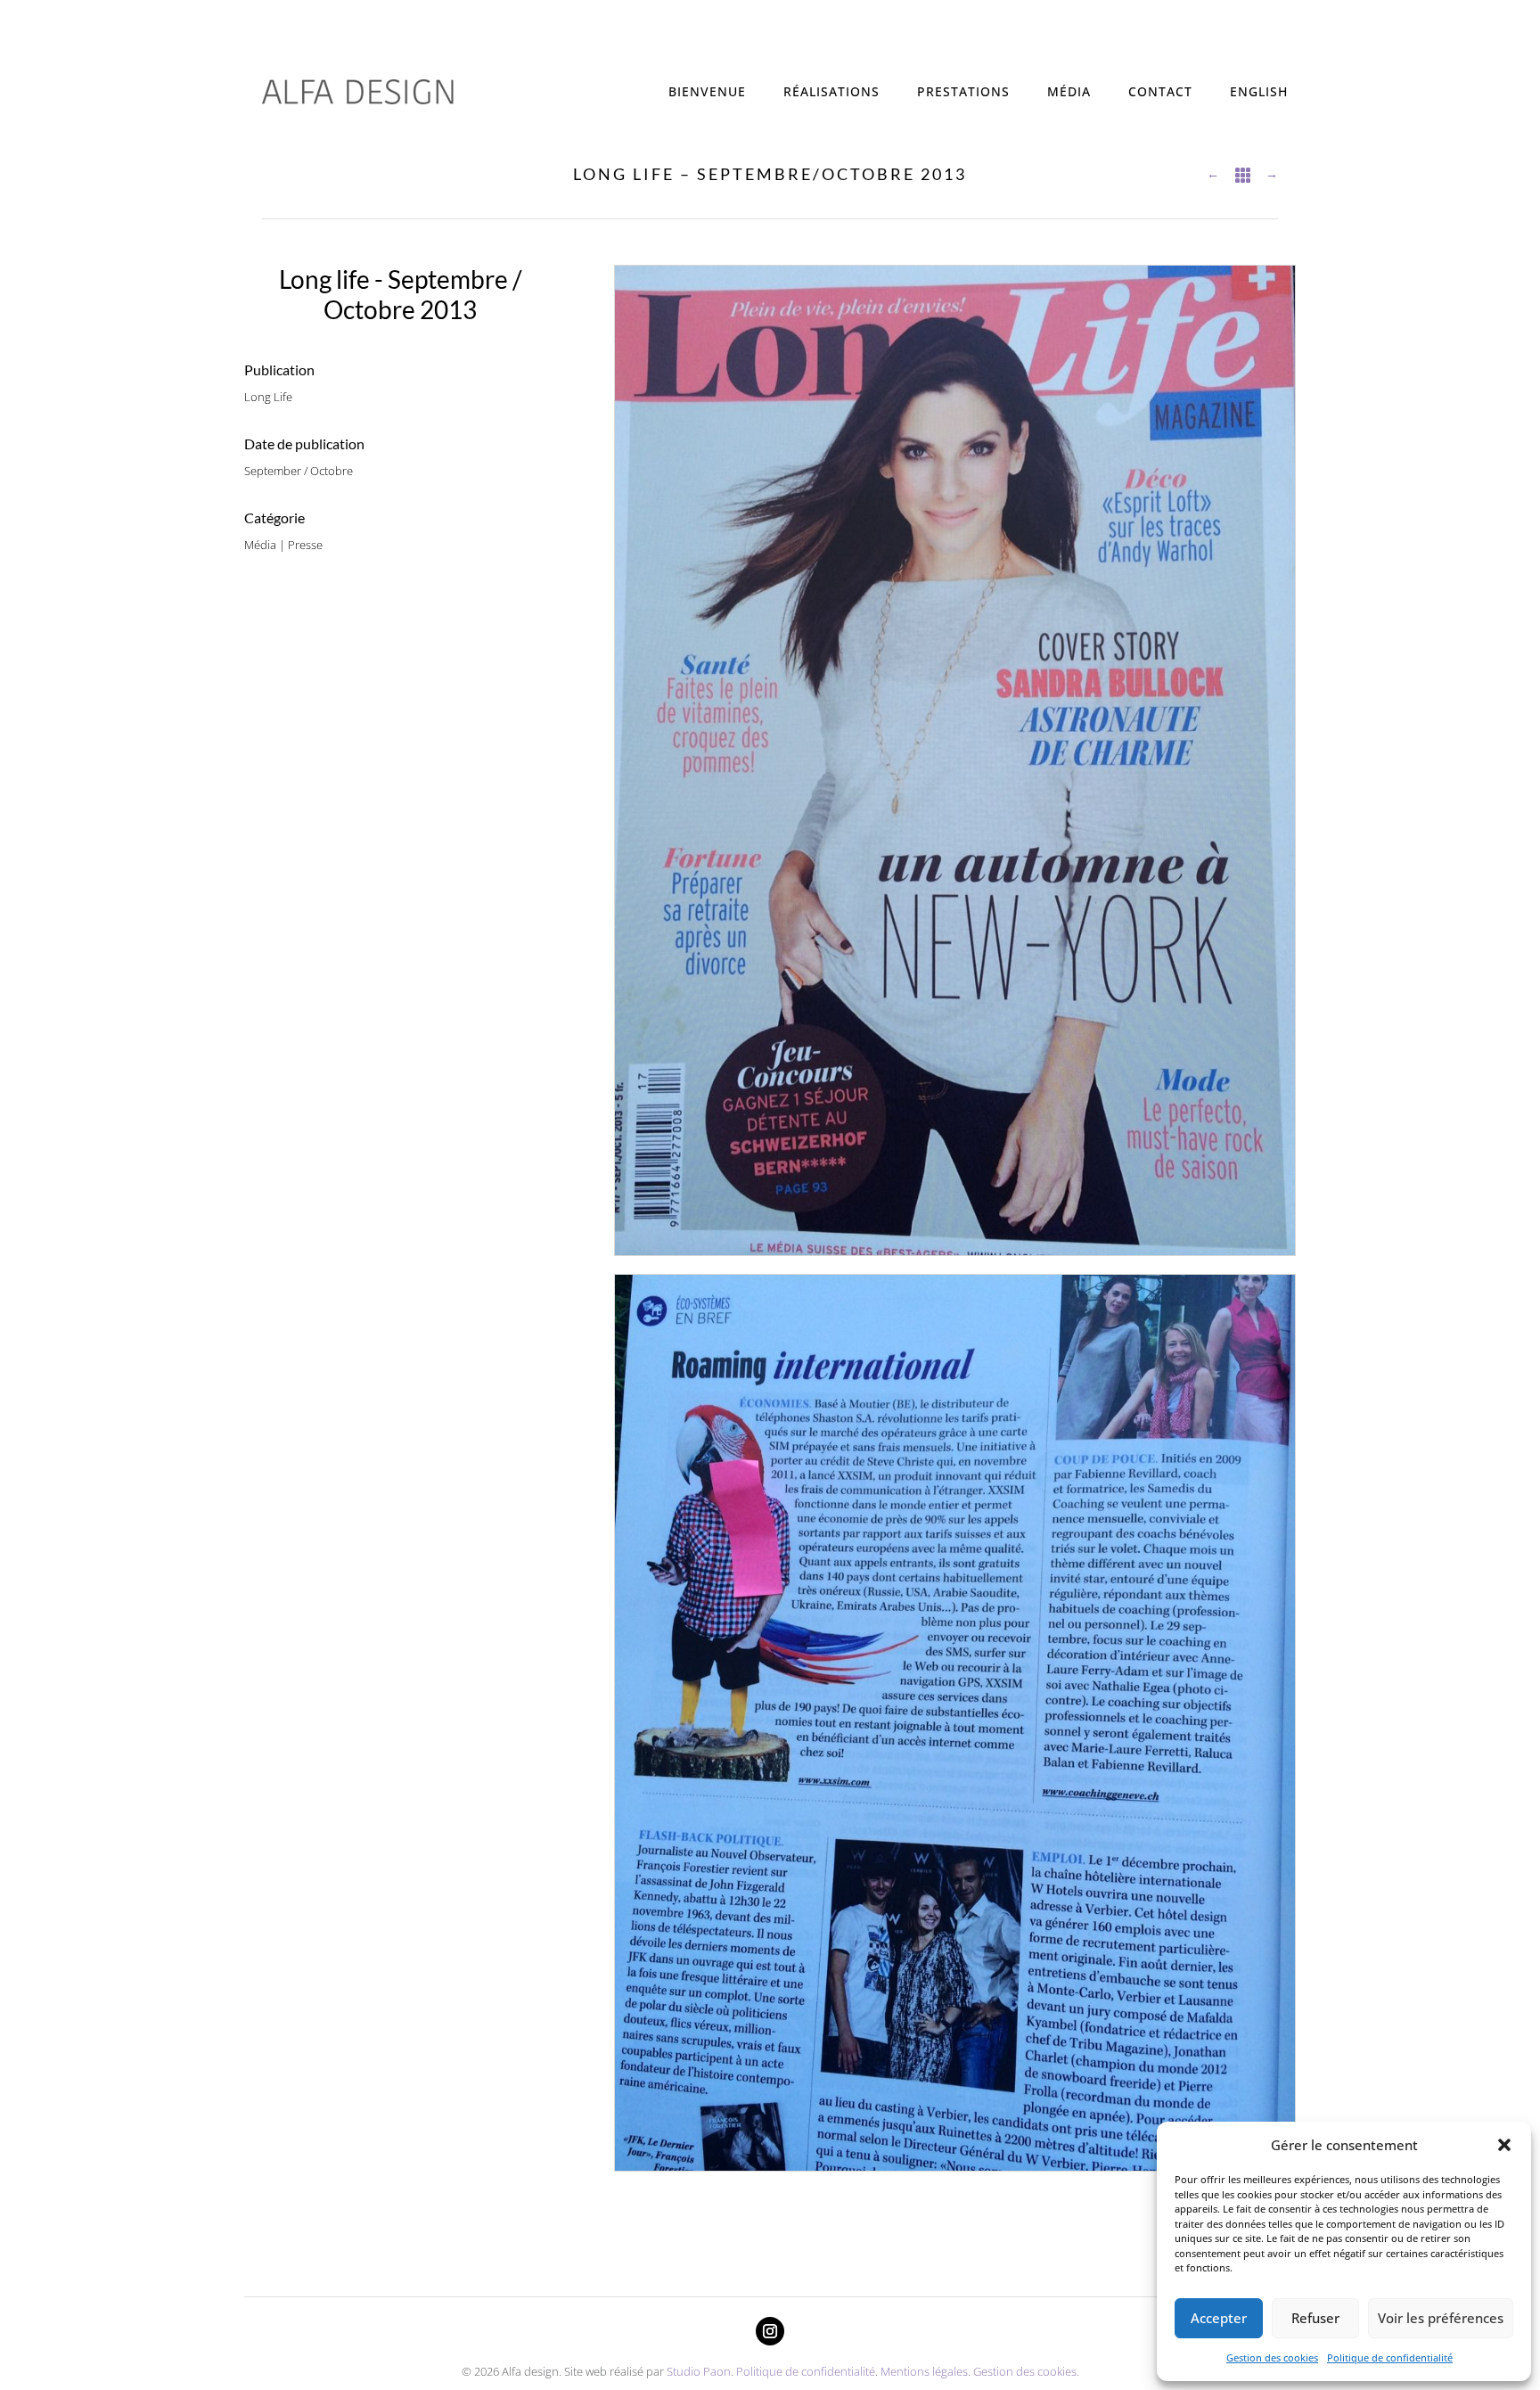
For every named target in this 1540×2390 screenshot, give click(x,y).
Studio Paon (699, 2371)
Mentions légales (924, 2371)
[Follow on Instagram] (770, 2331)
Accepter (1219, 2318)
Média (1069, 91)
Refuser (1315, 2318)
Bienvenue (707, 91)
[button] (1504, 2145)
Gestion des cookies (1272, 2357)
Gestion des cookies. (1026, 2371)
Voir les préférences (1441, 2318)
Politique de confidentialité (1390, 2357)
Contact (1160, 91)
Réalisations (831, 91)
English (1259, 91)
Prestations (963, 91)
